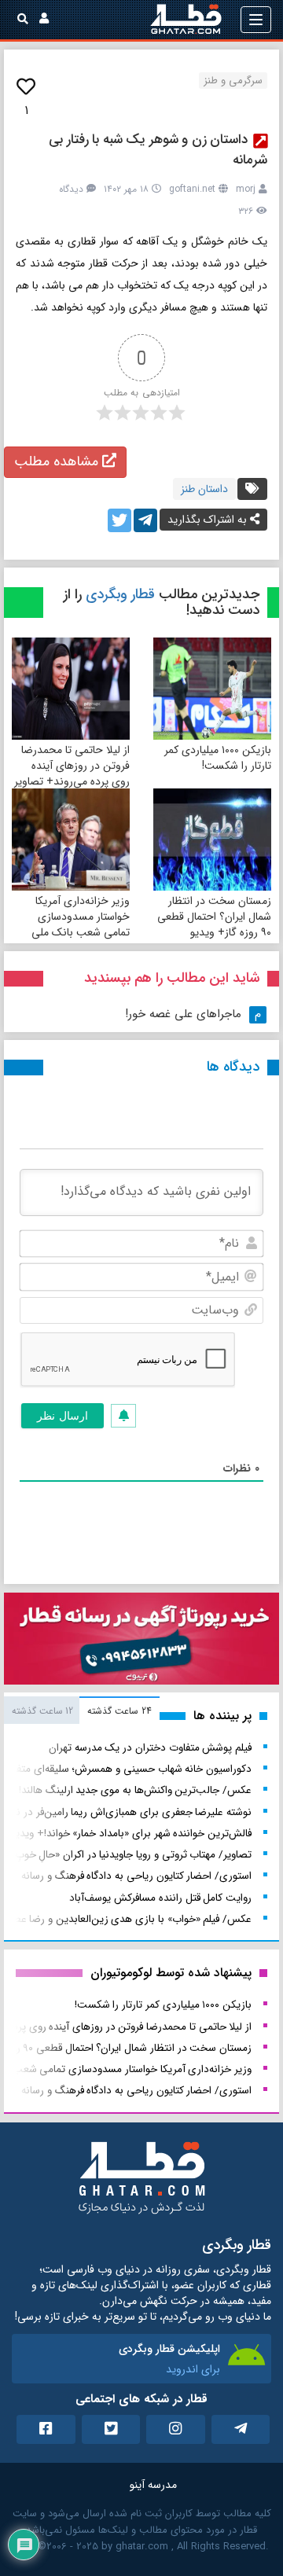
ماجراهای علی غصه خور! (183, 1014)
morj (246, 189)
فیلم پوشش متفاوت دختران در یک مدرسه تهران (150, 1748)
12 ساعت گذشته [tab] (42, 1711)
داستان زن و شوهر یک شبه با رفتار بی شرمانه (158, 150)
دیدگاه (71, 189)
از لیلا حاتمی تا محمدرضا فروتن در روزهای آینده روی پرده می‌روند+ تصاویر (72, 766)
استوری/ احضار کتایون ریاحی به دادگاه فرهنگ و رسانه (136, 1876)
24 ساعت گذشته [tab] (119, 1711)
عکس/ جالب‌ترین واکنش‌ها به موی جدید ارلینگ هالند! (135, 1790)
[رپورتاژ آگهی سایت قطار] (141, 1642)
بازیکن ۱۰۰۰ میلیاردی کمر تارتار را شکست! (218, 758)
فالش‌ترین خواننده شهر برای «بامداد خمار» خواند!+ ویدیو (131, 1834)
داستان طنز (204, 489)
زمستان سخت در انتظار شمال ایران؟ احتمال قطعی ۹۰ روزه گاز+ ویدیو (214, 917)
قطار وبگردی (120, 594)
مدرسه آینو (153, 2485)
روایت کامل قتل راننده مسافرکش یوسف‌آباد (160, 1898)
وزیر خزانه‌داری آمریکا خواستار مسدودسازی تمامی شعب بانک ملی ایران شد (81, 924)
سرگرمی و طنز (233, 81)
